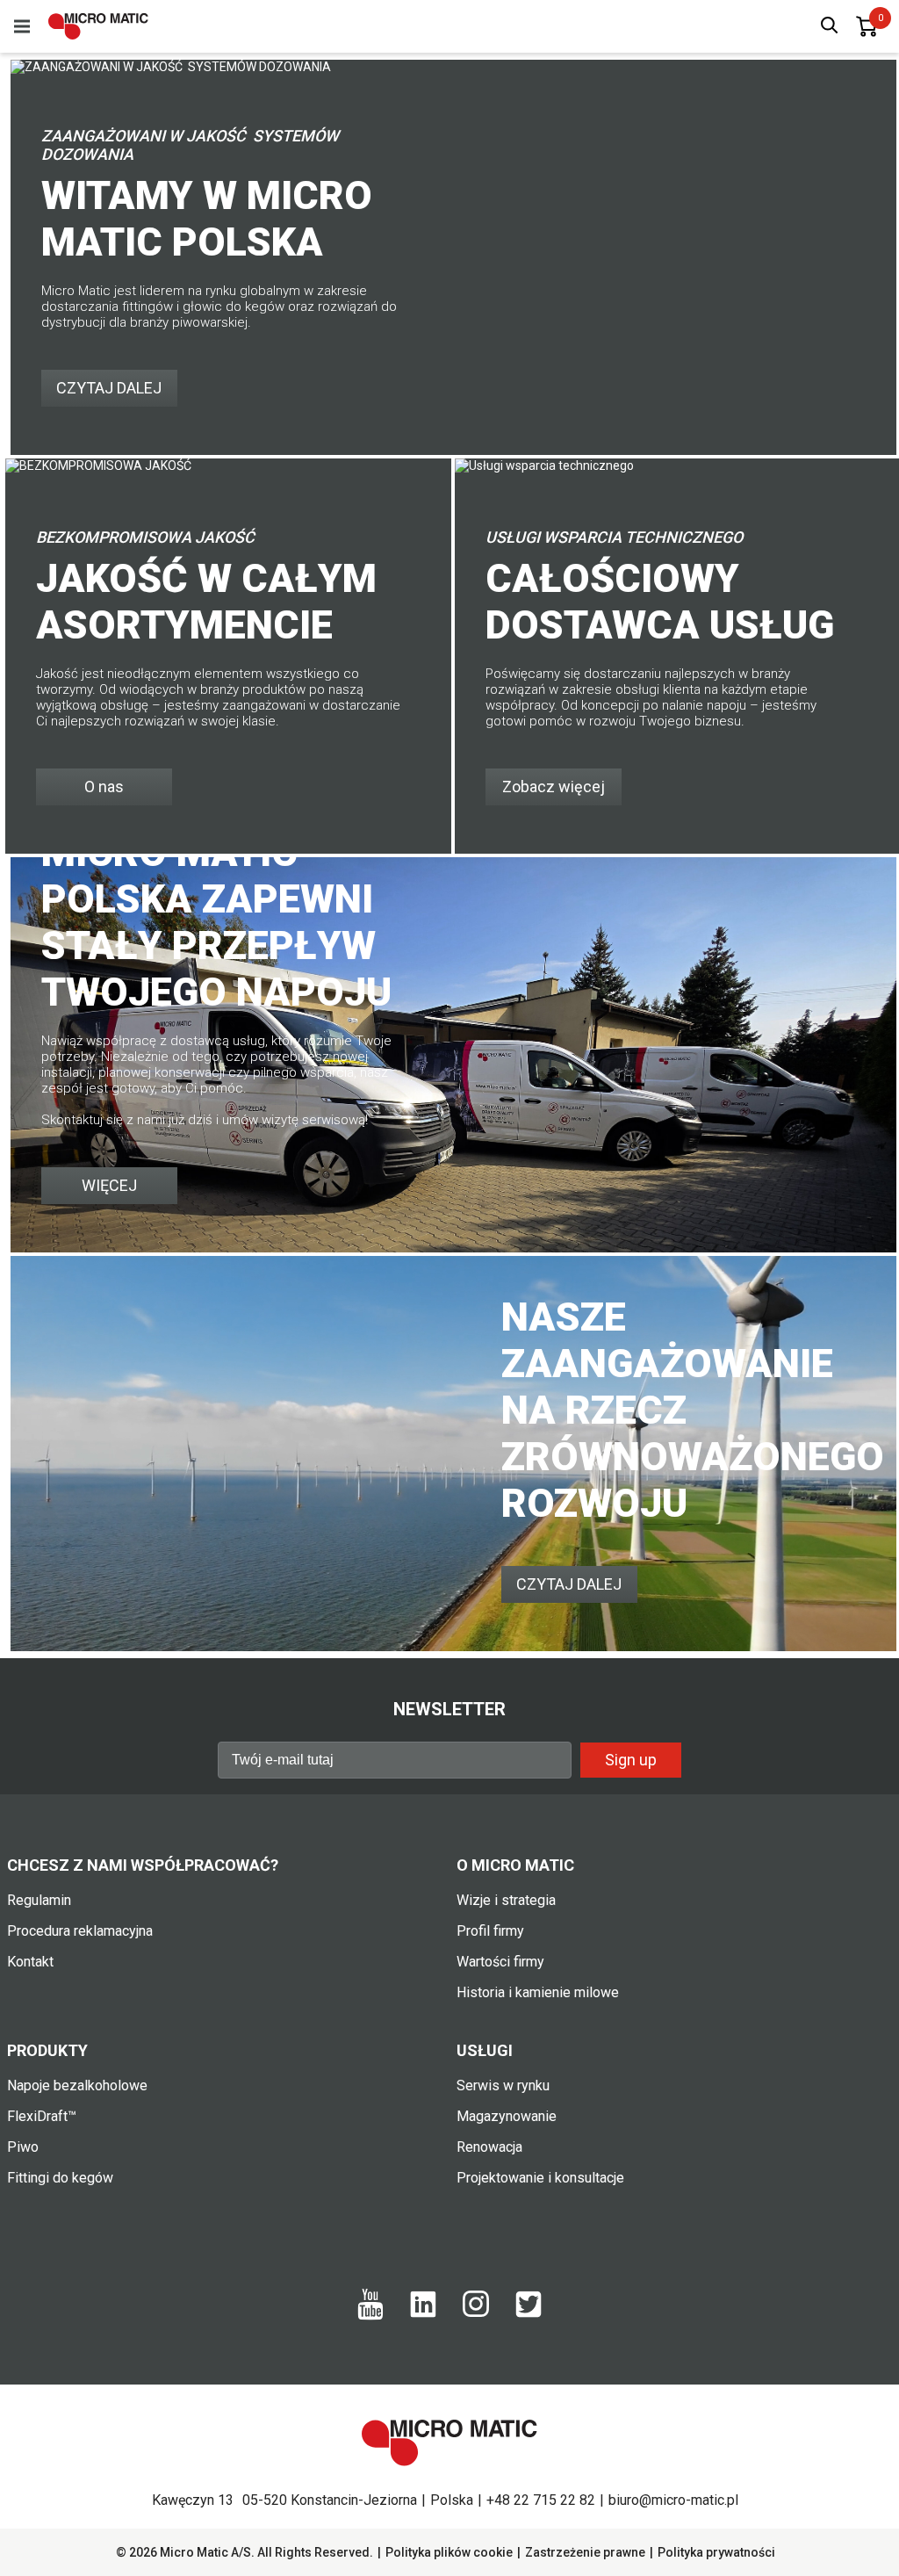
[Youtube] (370, 2316)
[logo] (98, 26)
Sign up (631, 1760)
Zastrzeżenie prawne (585, 2552)
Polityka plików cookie (449, 2552)
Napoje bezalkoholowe (77, 2085)
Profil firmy (490, 1931)
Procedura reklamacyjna (80, 1931)
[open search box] (830, 27)
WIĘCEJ (109, 1185)
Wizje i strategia (506, 1900)
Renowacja (489, 2147)
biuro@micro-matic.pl (673, 2500)
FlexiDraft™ (42, 2116)
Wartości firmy (500, 1962)
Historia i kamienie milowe (538, 1992)
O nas (104, 787)
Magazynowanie (507, 2116)
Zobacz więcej (554, 787)
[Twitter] (529, 2313)
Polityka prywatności (716, 2552)
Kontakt (30, 1962)
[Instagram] (476, 2313)
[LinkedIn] (423, 2313)
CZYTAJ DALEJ (109, 388)
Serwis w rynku (503, 2085)
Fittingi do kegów (60, 2178)
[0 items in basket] (867, 26)
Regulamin (39, 1900)
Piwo (23, 2147)
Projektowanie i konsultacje (540, 2178)
